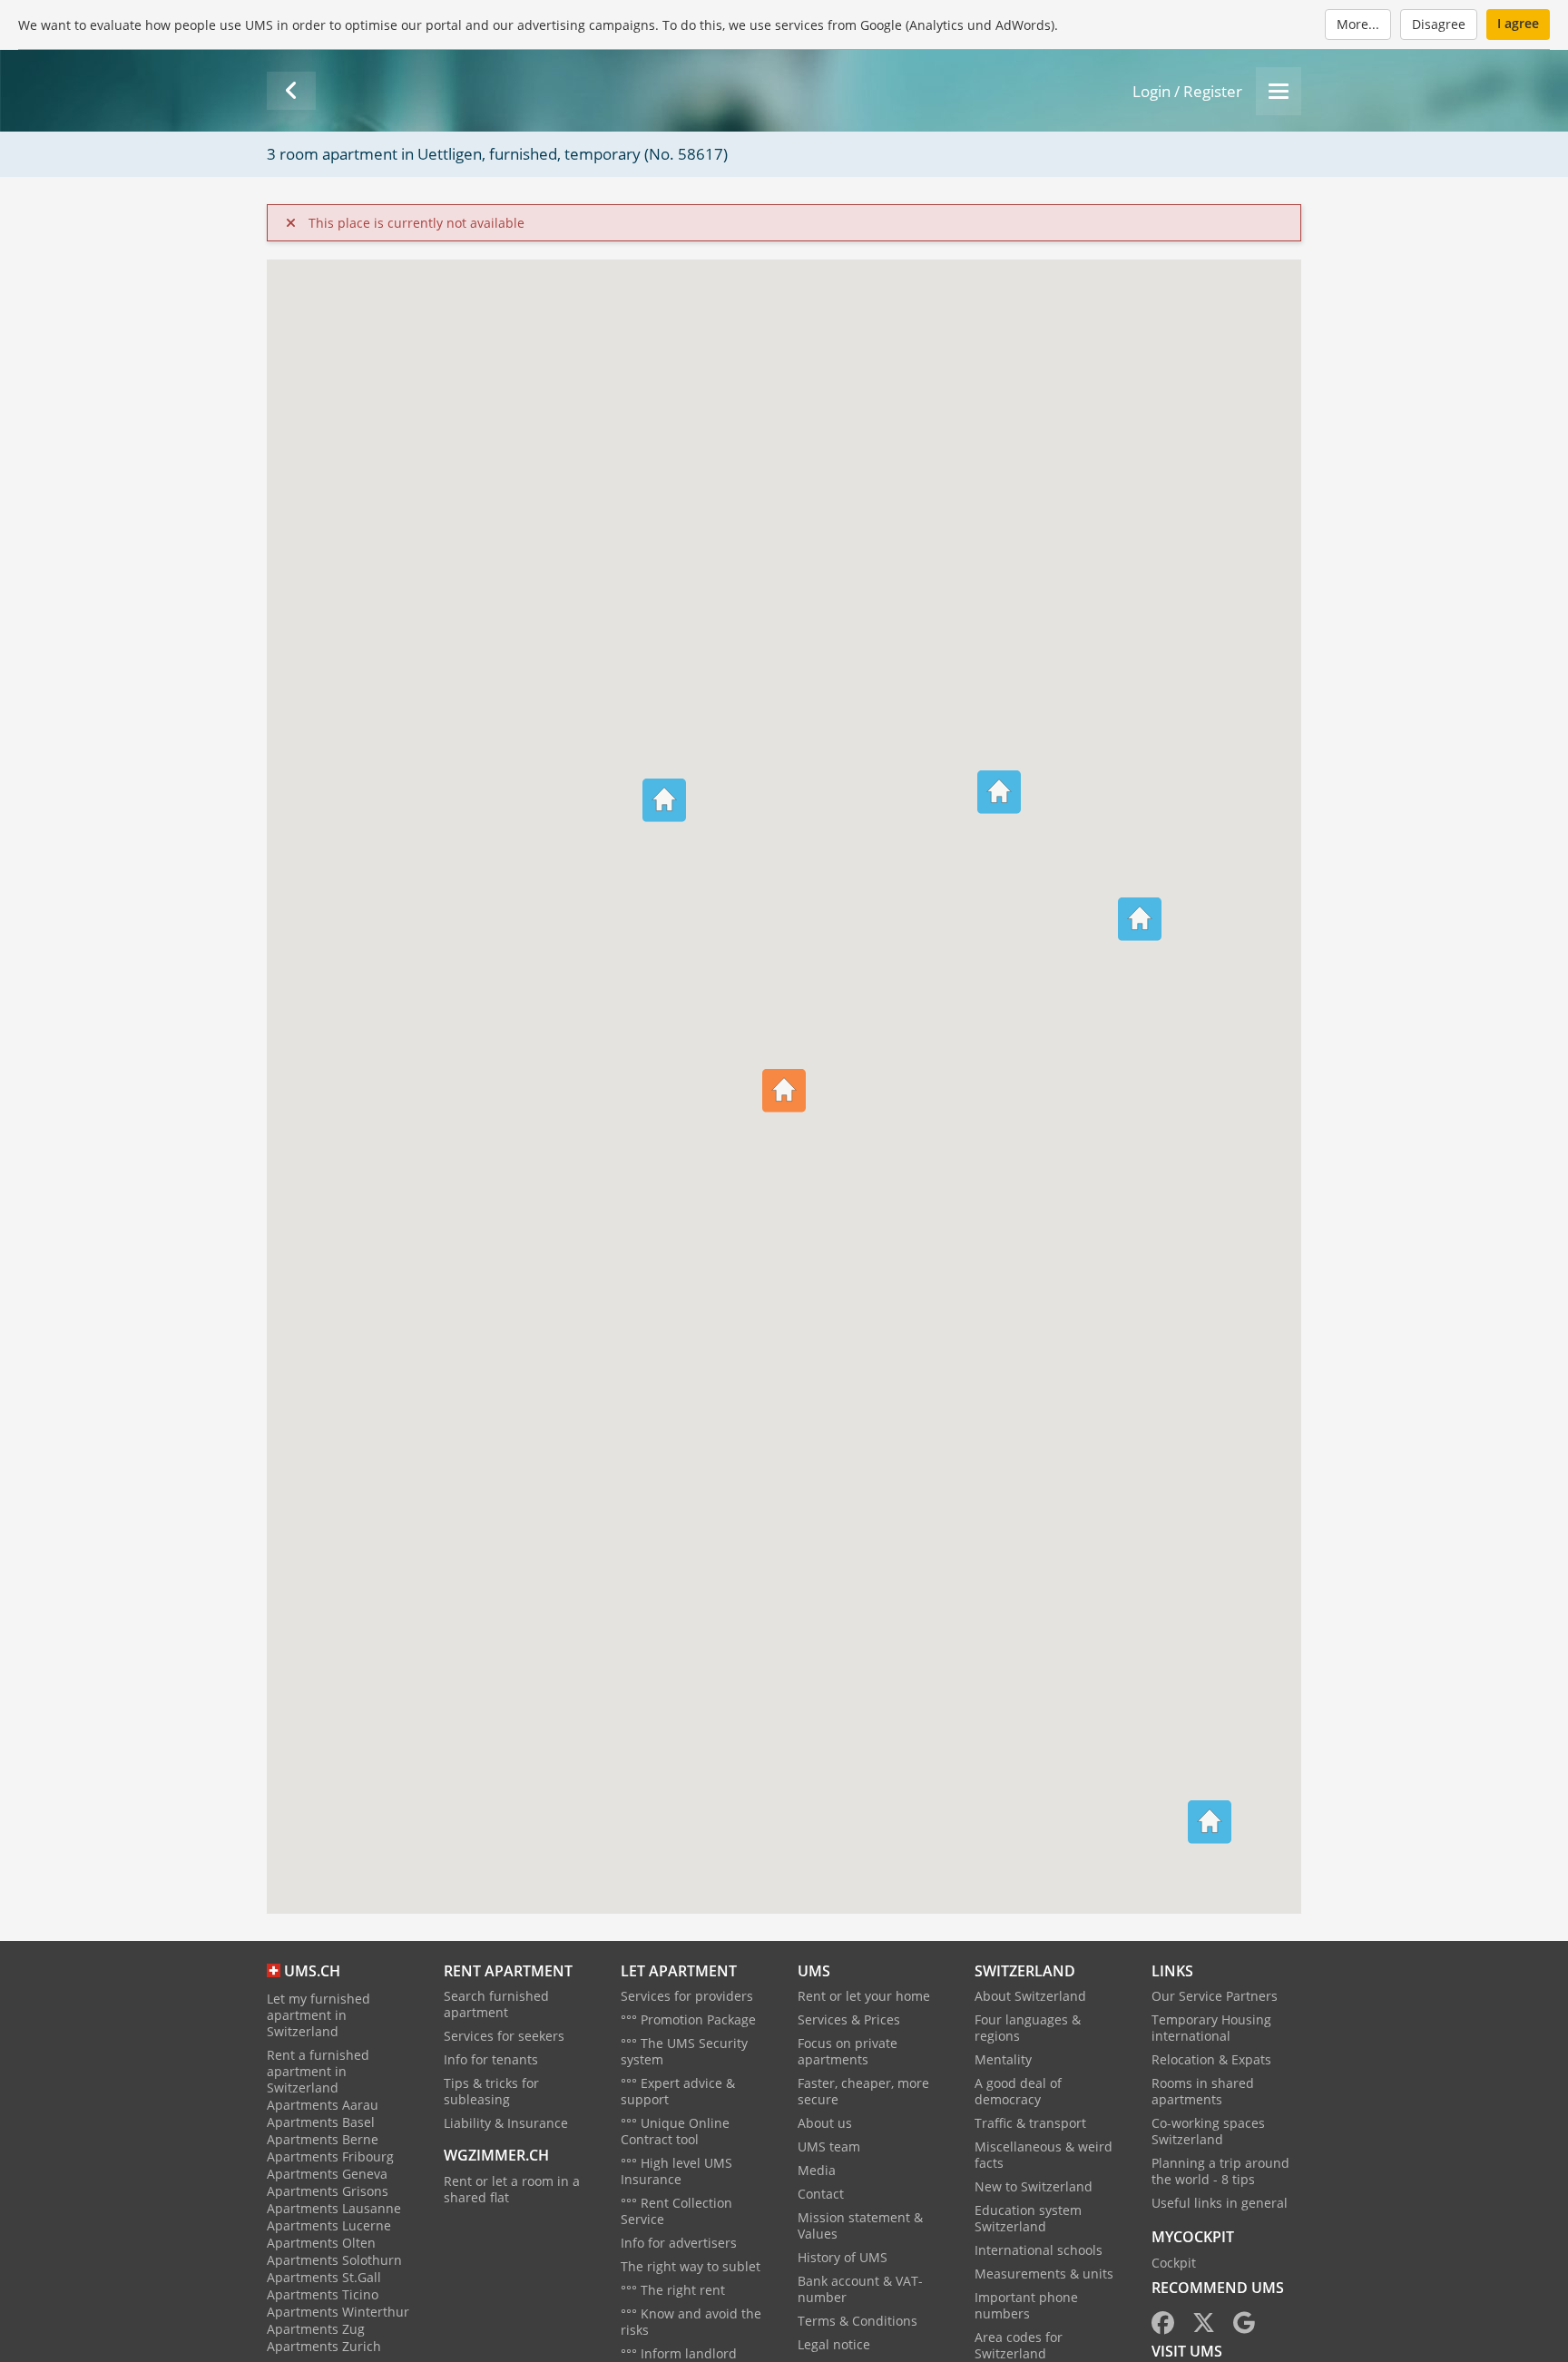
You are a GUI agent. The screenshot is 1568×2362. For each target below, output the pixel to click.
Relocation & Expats (1211, 2059)
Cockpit (1174, 2263)
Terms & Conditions (857, 2321)
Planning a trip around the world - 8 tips (1220, 2171)
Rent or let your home (864, 1996)
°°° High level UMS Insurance (676, 2171)
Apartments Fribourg (330, 2156)
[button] (1140, 893)
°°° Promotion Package (688, 2019)
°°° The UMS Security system (684, 2051)
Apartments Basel (321, 2122)
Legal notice (834, 2344)
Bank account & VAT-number (860, 2289)
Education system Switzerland (1028, 2218)
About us (825, 2123)
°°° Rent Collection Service (676, 2211)
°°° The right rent (673, 2290)
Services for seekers (504, 2036)
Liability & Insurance (506, 2123)
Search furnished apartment (496, 2004)
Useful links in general (1220, 2203)
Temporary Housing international (1211, 2028)
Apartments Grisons (328, 2191)
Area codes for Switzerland (1019, 2345)
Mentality (1003, 2059)
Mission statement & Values (860, 2225)
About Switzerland (1030, 1996)
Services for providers (687, 1996)
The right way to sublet (691, 2266)
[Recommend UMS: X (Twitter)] (1204, 2326)
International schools (1039, 2250)
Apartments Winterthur (338, 2312)
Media (817, 2170)
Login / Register (1187, 91)
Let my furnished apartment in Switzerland (318, 2015)
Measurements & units (1044, 2274)
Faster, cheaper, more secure (863, 2091)
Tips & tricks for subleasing (491, 2091)
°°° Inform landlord (679, 2353)
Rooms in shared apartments (1203, 2091)
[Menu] (1279, 91)
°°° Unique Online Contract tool (675, 2131)
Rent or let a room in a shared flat (512, 2189)
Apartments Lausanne (334, 2208)
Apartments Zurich (324, 2346)
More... (1358, 24)
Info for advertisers (679, 2243)
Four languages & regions (1028, 2028)
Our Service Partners (1215, 1996)
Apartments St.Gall (324, 2277)
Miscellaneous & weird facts (1044, 2155)
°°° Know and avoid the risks (691, 2322)
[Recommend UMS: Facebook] (1163, 2326)
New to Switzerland (1034, 2186)
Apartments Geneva (327, 2174)
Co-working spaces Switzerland (1208, 2131)
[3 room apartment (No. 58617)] (291, 91)
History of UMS (843, 2257)
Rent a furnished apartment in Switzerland (318, 2071)
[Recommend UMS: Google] (1244, 2326)
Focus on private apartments (848, 2051)
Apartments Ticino (323, 2294)
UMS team (829, 2146)
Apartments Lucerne (329, 2225)
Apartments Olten (321, 2243)
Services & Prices (849, 2019)
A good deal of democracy (1018, 2091)
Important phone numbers (1026, 2305)
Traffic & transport (1030, 2123)
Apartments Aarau (323, 2105)
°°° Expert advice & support (678, 2091)
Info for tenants (491, 2059)
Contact (821, 2194)
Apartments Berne (323, 2139)
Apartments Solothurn (334, 2260)
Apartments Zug (316, 2329)
